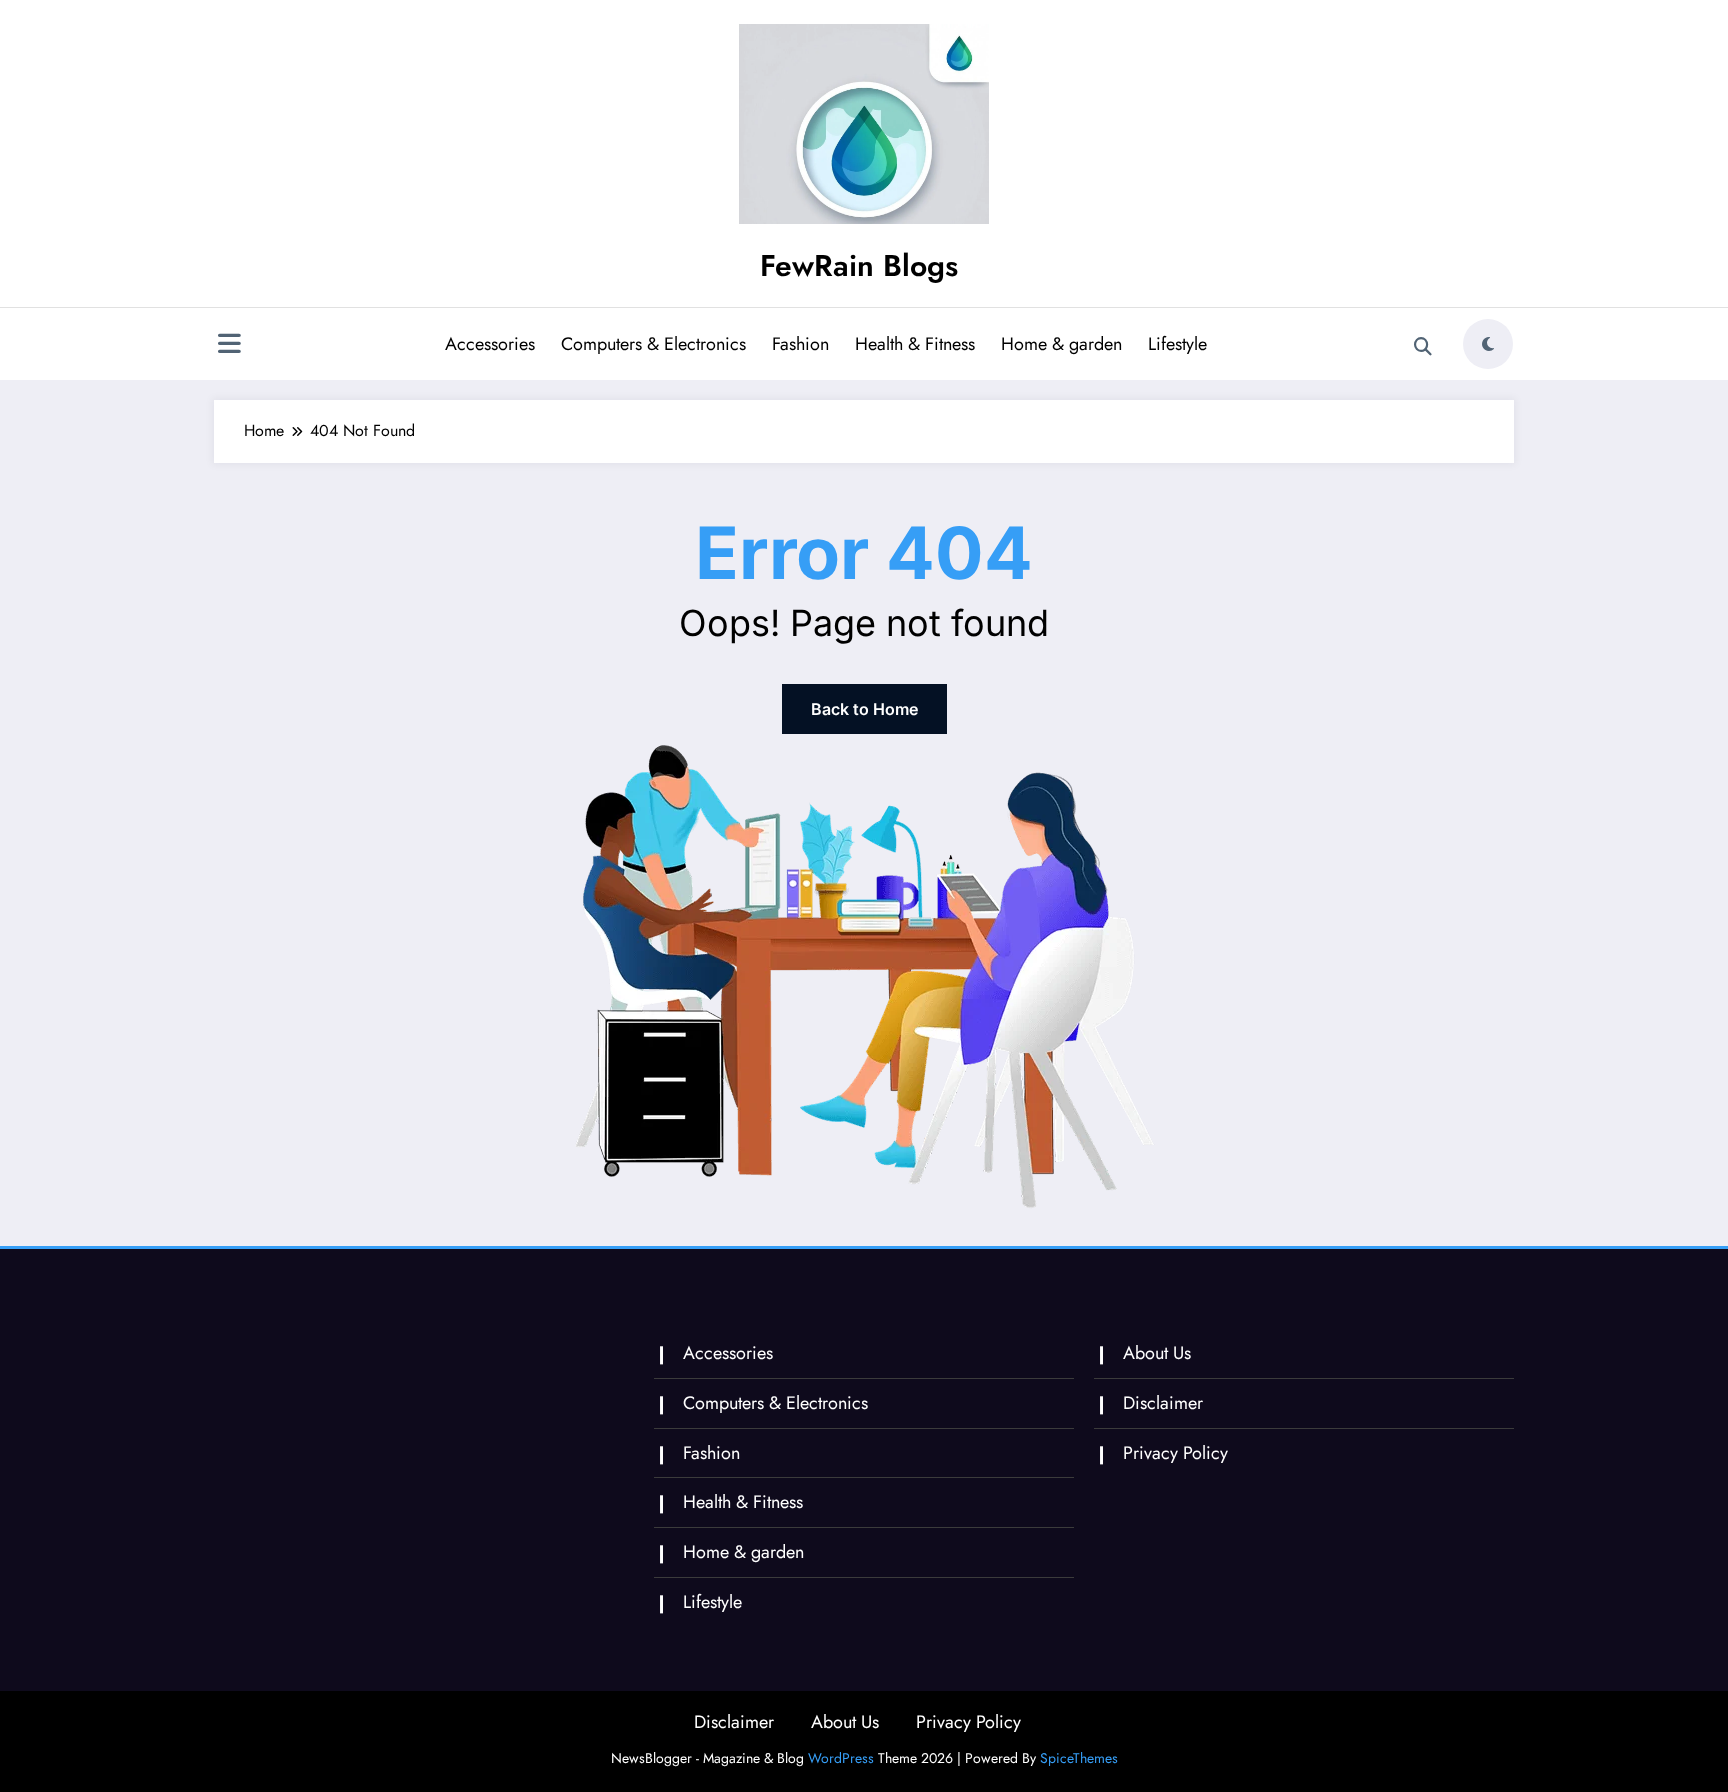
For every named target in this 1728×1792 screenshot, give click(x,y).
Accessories (490, 344)
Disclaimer (1163, 1403)
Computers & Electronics (653, 344)
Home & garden (1061, 344)
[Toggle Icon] (229, 346)
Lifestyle (1177, 344)
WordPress (841, 1758)
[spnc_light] (1488, 344)
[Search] (1423, 347)
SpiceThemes (1079, 1758)
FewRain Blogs (859, 265)
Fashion (800, 344)
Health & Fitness (915, 344)
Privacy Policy (1175, 1453)
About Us (1157, 1353)
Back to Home (864, 709)
